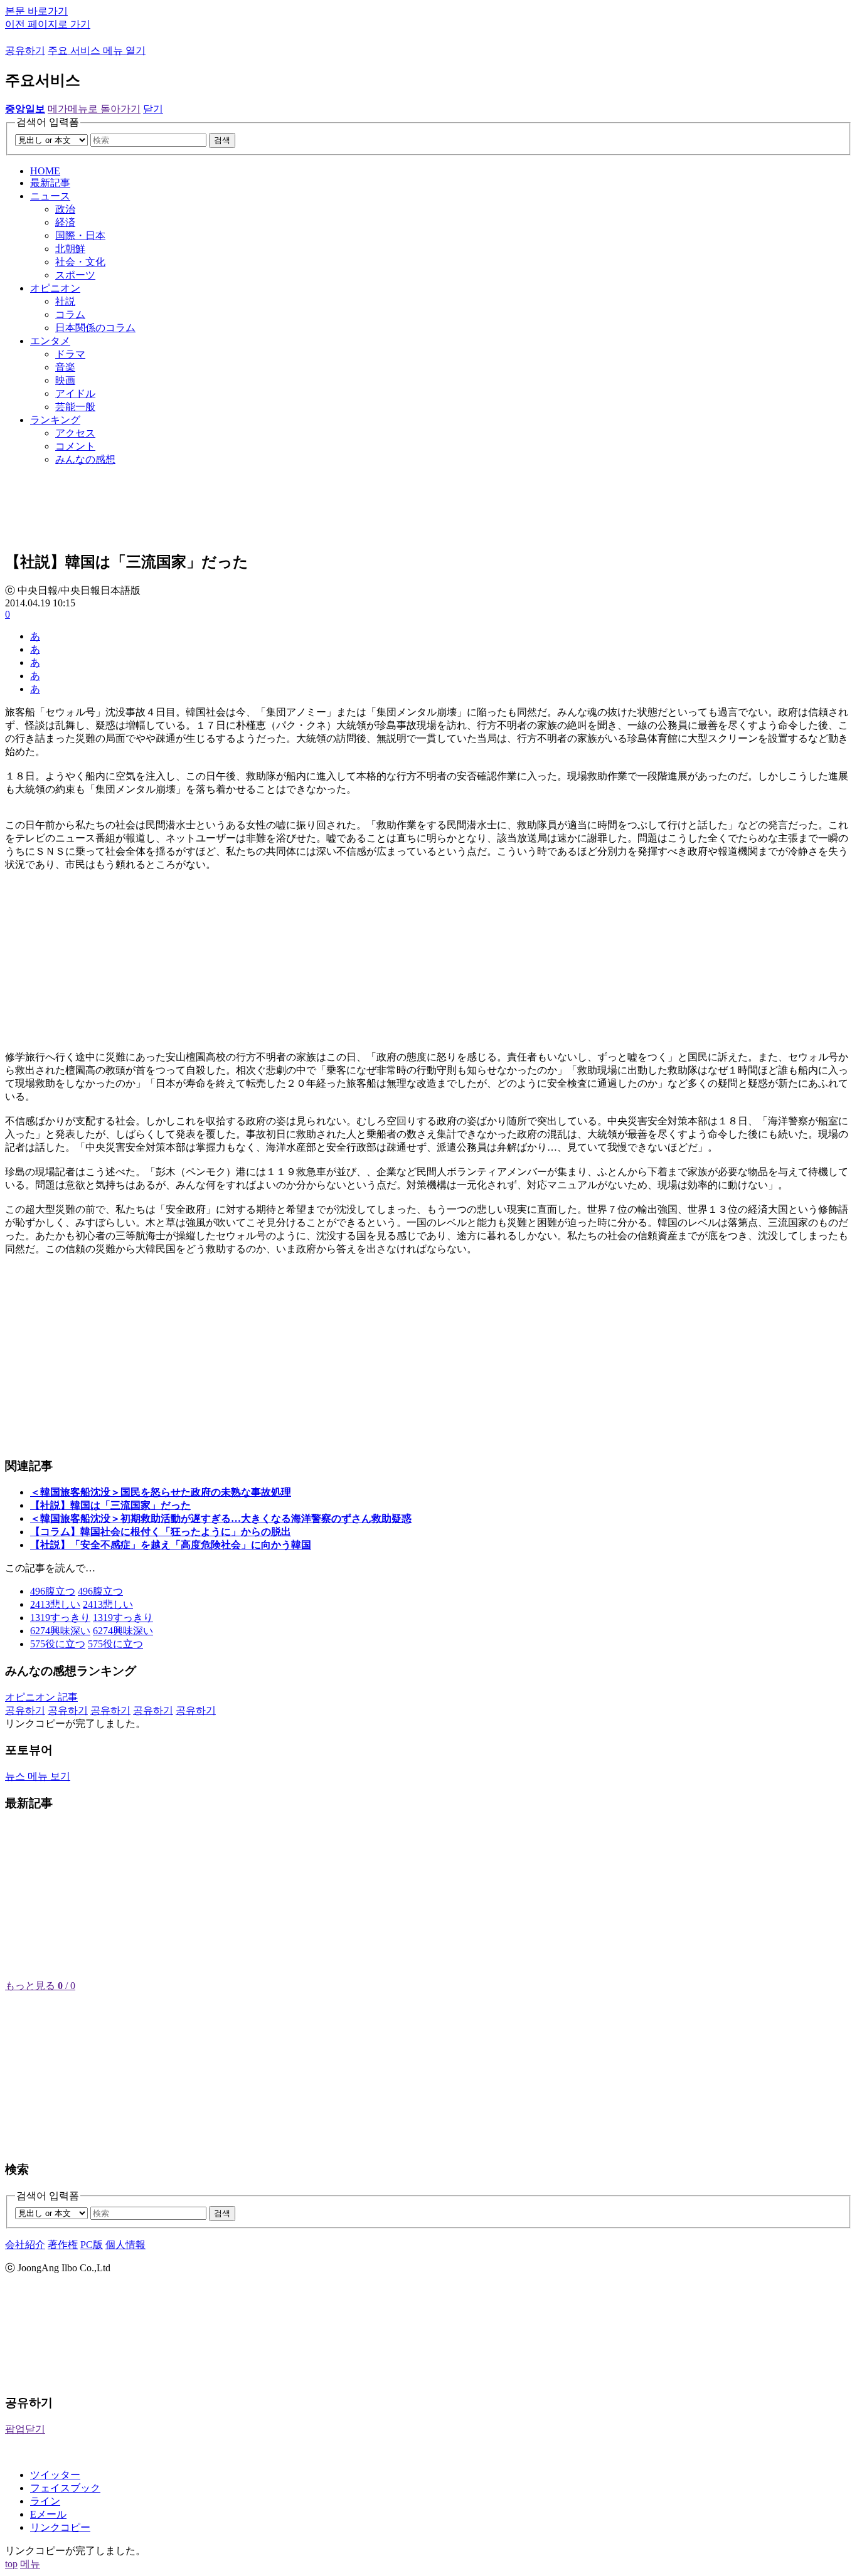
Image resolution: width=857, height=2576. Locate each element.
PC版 (92, 2245)
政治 (65, 209)
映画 (65, 380)
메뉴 (30, 2564)
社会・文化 (80, 262)
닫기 (153, 109)
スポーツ (75, 275)
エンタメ (50, 341)
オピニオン (55, 288)
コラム (70, 314)
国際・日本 (80, 235)
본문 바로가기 (36, 11)
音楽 (65, 367)
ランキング (55, 420)
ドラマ (70, 354)
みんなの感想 (85, 459)
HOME (45, 171)
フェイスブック (65, 2488)
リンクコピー (60, 2527)
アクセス (75, 433)
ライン (45, 2501)
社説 (65, 301)
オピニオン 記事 (41, 1697)
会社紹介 (25, 2245)
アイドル (75, 393)
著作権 (63, 2245)
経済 (65, 222)
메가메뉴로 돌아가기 (94, 109)
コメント (75, 446)
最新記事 (50, 183)
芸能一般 (75, 407)
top (11, 2564)
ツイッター (55, 2475)
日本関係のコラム (95, 328)
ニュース (50, 196)
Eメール (48, 2514)
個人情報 (125, 2245)
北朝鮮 (70, 249)
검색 (222, 140)
